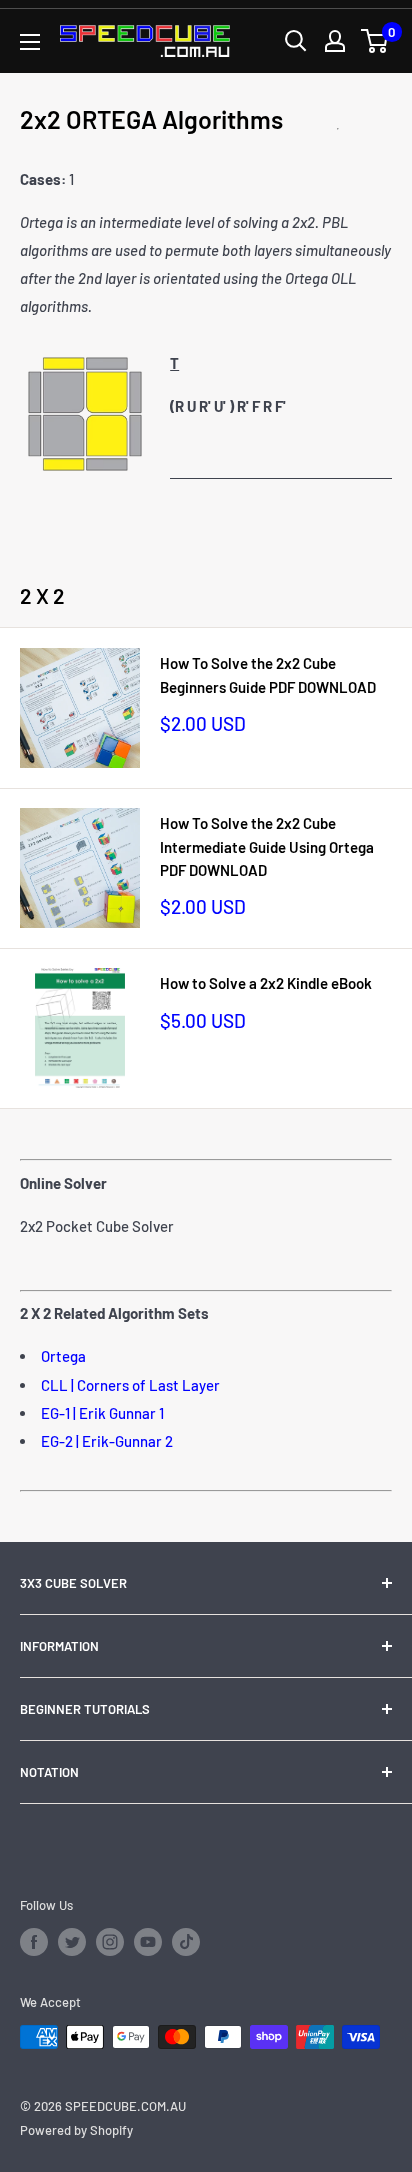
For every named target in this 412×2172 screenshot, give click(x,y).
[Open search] (296, 41)
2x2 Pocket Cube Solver (97, 1226)
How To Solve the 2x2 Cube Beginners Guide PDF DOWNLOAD (268, 674)
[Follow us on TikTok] (186, 1942)
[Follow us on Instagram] (110, 1942)
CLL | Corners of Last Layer (130, 1385)
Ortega (63, 1356)
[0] (375, 41)
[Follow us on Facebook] (34, 1942)
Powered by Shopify (76, 2130)
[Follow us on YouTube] (148, 1942)
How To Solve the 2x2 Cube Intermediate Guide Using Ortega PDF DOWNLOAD (267, 846)
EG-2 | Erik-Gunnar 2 (107, 1441)
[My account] (335, 41)
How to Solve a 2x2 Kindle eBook (266, 983)
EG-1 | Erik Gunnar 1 (102, 1413)
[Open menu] (30, 42)
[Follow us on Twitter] (72, 1942)
